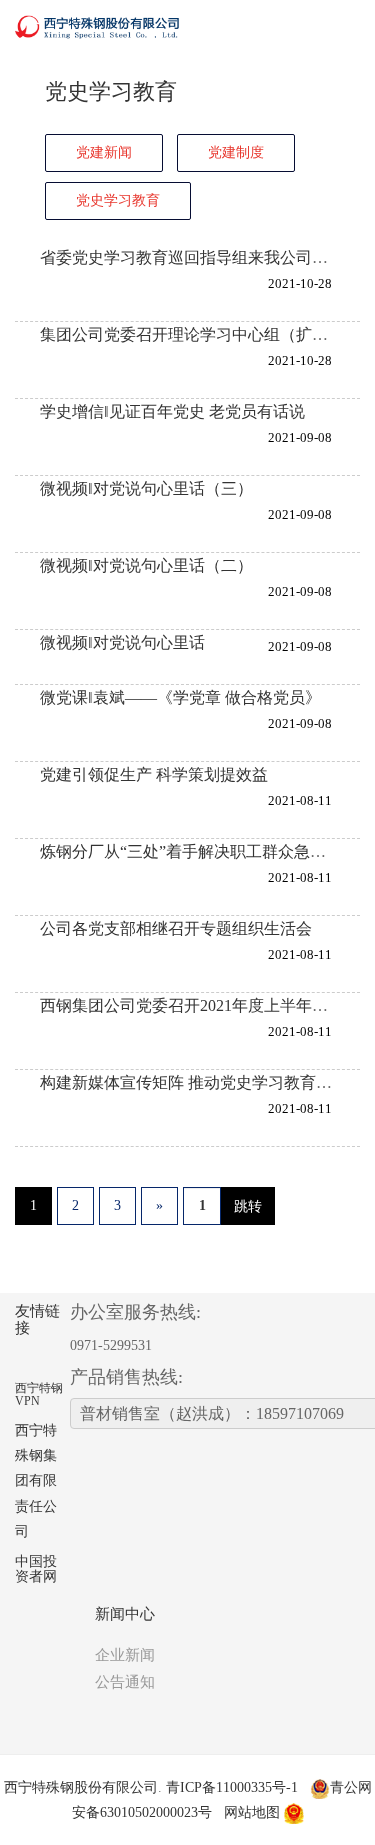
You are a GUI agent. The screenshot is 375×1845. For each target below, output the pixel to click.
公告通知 (125, 1682)
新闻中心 (125, 1614)
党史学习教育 (118, 200)
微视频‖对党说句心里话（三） (146, 488)
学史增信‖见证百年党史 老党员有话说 (172, 411)
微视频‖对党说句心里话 (122, 642)
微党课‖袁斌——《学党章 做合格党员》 (180, 697)
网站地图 (252, 1812)
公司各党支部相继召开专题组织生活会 (176, 928)
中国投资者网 (36, 1569)
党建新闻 (104, 152)
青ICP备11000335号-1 (232, 1787)
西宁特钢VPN (39, 1394)
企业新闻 (125, 1655)
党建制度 (236, 152)
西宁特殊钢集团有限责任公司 (36, 1481)
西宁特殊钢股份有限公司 (81, 1787)
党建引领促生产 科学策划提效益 (154, 774)
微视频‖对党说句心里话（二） (146, 565)
